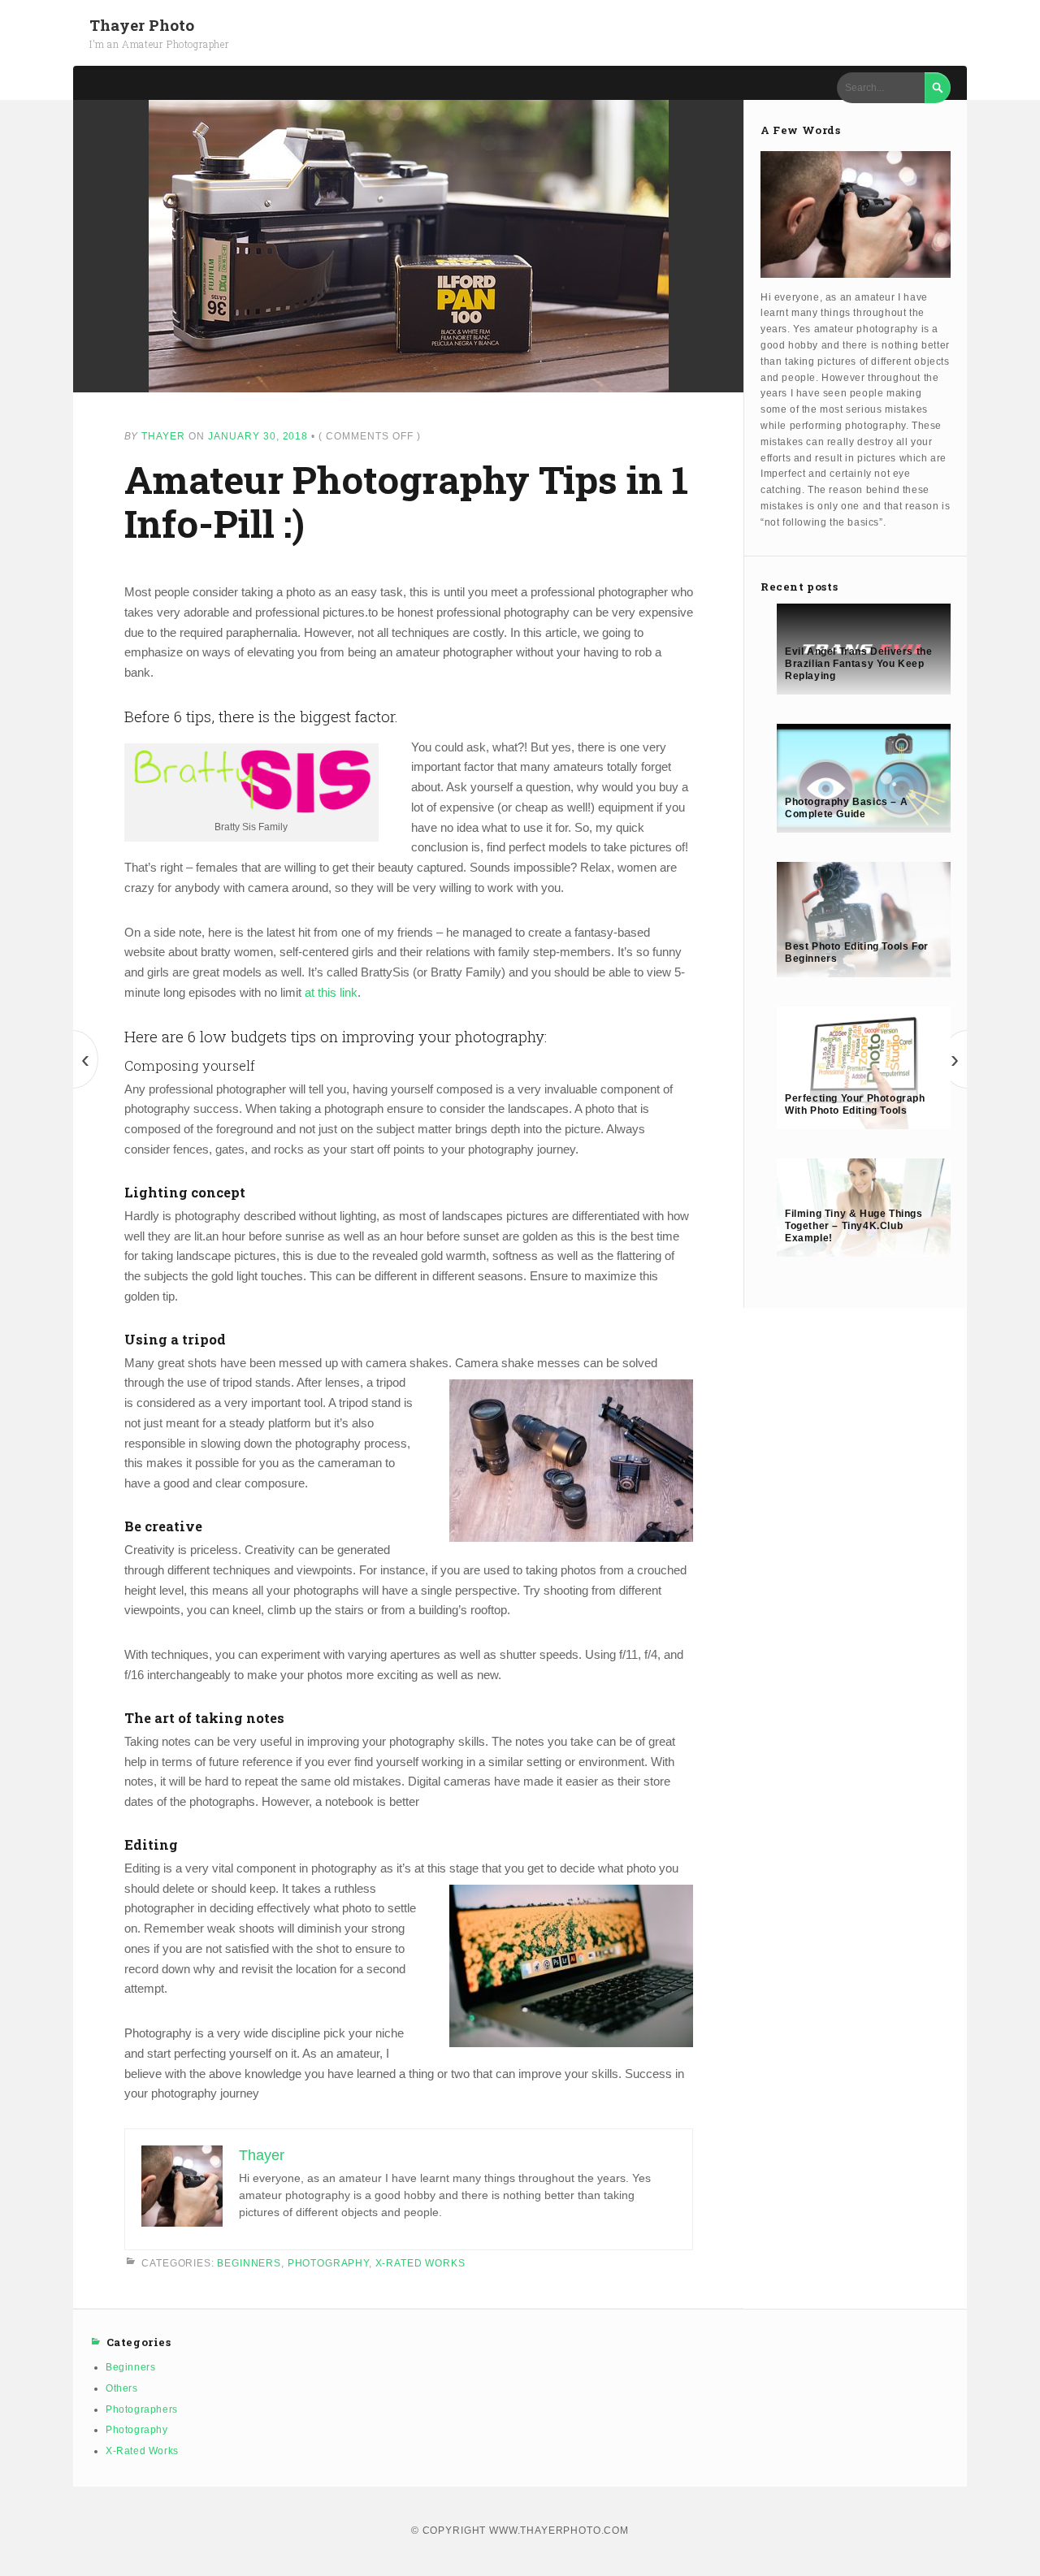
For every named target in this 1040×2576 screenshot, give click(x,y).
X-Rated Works (420, 2262)
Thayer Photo (142, 25)
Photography (328, 2262)
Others (122, 2388)
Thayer (163, 436)
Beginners (249, 2262)
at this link (331, 992)
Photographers (142, 2409)
